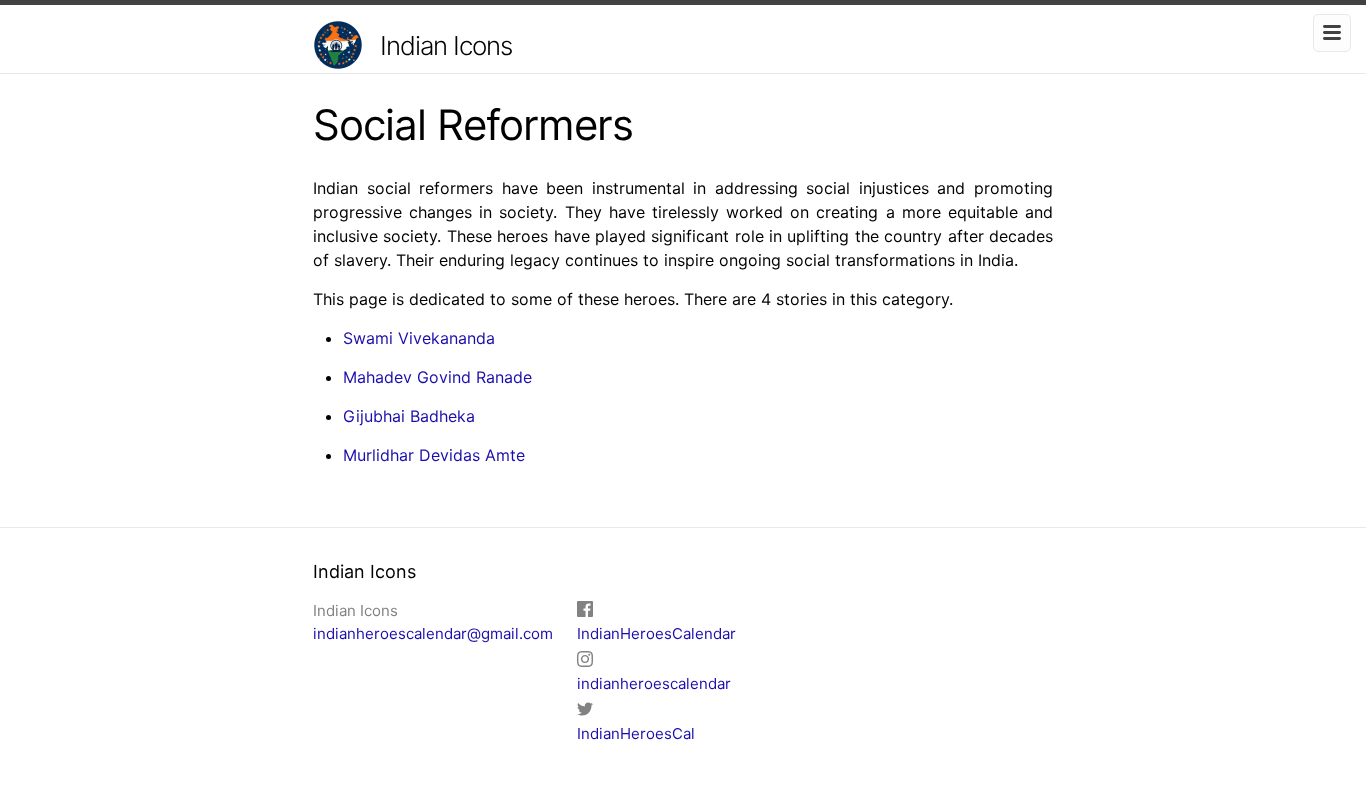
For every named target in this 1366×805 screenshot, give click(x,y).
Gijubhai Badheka (409, 416)
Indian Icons (446, 45)
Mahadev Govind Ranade (437, 377)
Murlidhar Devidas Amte (434, 455)
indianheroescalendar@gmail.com (433, 633)
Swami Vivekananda (419, 338)
